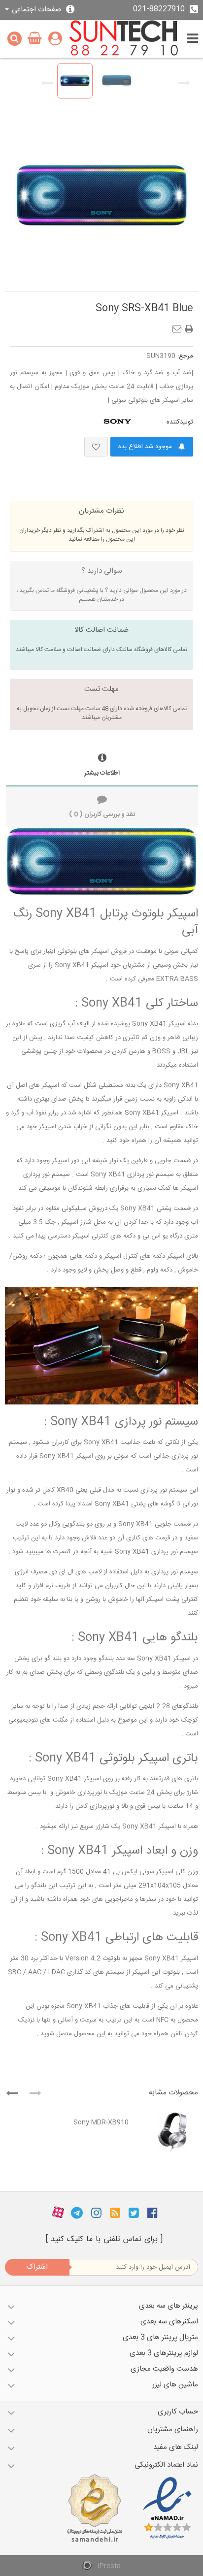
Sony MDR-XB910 (101, 2122)
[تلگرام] (77, 2213)
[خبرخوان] (115, 2213)
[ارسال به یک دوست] (179, 326)
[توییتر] (134, 2213)
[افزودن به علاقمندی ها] (96, 447)
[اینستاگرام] (96, 2213)
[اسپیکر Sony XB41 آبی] (75, 81)
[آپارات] (58, 2213)
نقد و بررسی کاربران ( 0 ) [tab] (102, 815)
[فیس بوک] (152, 2213)
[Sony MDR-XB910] (166, 2132)
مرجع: (185, 356)
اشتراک (37, 2267)
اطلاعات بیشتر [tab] (102, 773)
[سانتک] (124, 39)
